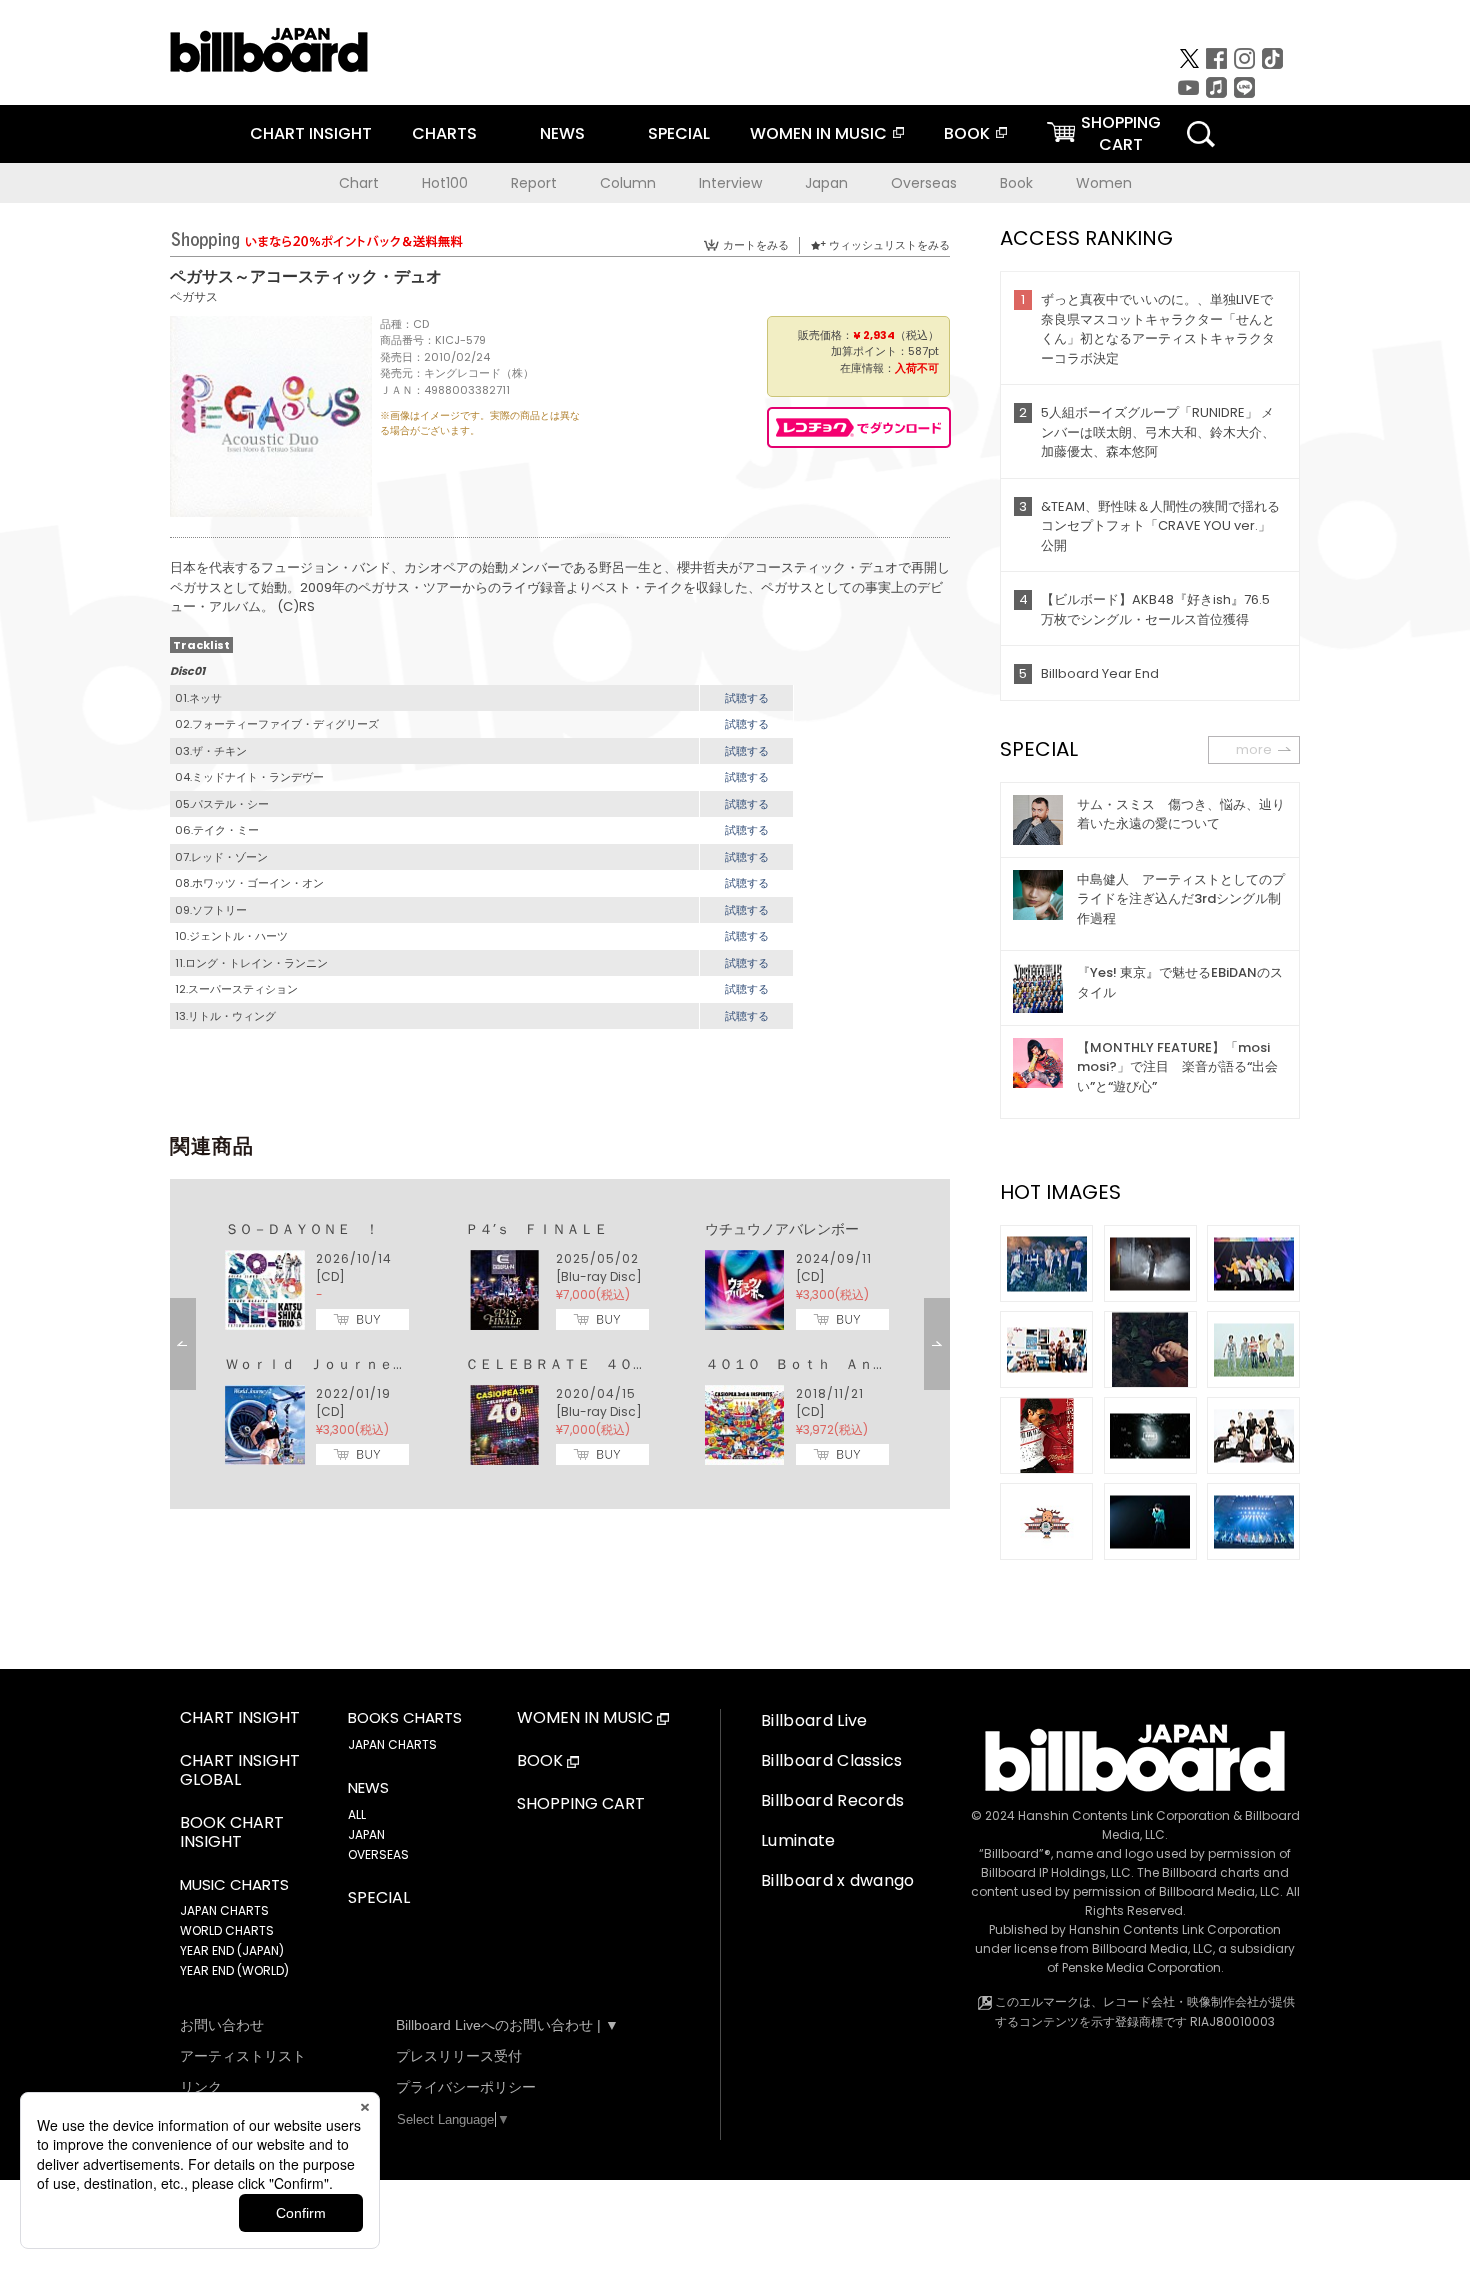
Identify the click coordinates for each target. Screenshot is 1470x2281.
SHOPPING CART (581, 1804)
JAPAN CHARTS (224, 1910)
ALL (357, 1814)
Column (628, 183)
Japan (826, 183)
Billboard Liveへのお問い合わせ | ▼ (507, 2025)
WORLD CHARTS (227, 1930)
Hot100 (445, 183)
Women (1104, 183)
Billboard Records (832, 1800)
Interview (730, 183)
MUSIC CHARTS (234, 1885)
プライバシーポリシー (466, 2087)
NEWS (562, 133)
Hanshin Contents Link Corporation (1124, 1815)
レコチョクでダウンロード (859, 427)
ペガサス (194, 296)
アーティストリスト (243, 2056)
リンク (201, 2087)
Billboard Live (814, 1720)
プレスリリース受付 (459, 2056)
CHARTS (444, 133)
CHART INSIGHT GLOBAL (240, 1771)
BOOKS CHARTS (405, 1718)
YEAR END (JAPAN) (232, 1950)
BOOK (967, 133)
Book (1016, 183)
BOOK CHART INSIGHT (232, 1833)
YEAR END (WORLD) (234, 1970)
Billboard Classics (832, 1760)
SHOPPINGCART (1121, 133)
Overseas (924, 183)
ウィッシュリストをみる (889, 245)
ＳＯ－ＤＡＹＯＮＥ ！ (302, 1229)
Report (534, 183)
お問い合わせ (222, 2025)
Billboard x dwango (838, 1880)
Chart (359, 183)
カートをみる (756, 245)
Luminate (798, 1840)
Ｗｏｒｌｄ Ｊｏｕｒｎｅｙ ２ (330, 1364)
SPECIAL (679, 133)
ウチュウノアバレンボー (782, 1229)
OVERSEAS (378, 1854)
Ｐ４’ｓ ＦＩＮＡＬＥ (536, 1229)
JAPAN (366, 1834)
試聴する (747, 698)
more (1254, 749)
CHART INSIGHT (311, 133)
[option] (560, 1344)
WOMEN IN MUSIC (818, 133)
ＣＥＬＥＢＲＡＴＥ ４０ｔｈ (563, 1364)
